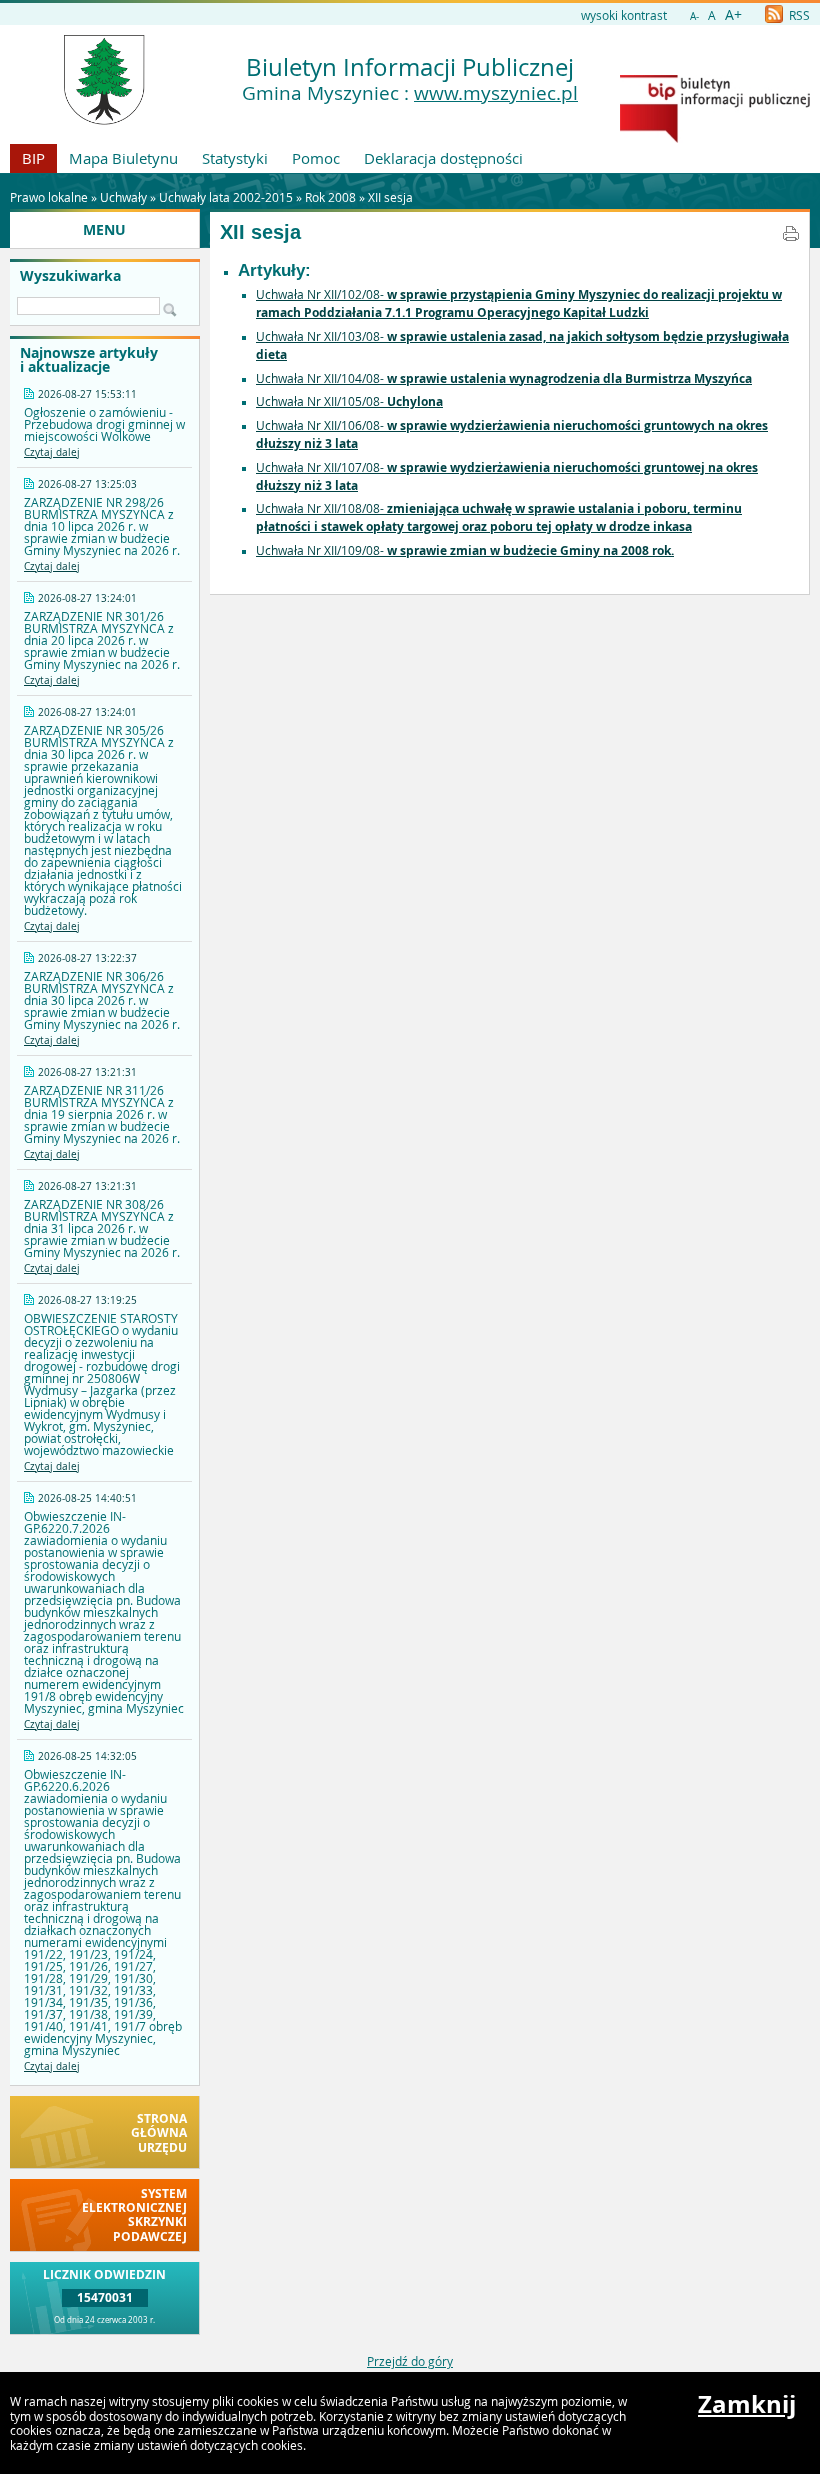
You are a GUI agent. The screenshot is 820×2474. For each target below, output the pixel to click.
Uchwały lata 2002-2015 (226, 197)
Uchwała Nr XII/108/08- (499, 517)
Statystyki (235, 158)
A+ (733, 14)
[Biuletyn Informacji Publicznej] (715, 138)
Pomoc (316, 158)
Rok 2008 (330, 197)
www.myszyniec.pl (496, 93)
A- (694, 16)
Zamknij (747, 2404)
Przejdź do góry (410, 2361)
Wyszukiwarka (70, 276)
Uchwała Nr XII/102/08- (519, 303)
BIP (33, 158)
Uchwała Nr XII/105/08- (349, 401)
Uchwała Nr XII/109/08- (465, 550)
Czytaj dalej (52, 452)
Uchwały (123, 197)
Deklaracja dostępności (443, 158)
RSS (798, 15)
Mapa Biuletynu (123, 158)
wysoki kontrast (624, 15)
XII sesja (390, 197)
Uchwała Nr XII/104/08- (504, 378)
